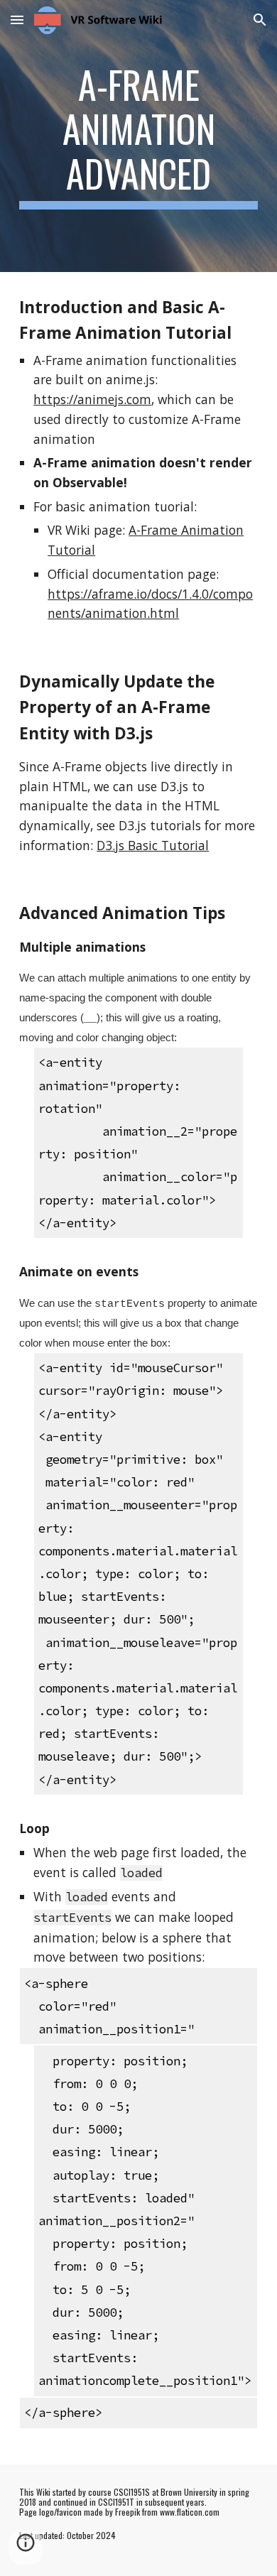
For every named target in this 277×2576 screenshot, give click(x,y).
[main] (138, 136)
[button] (17, 20)
